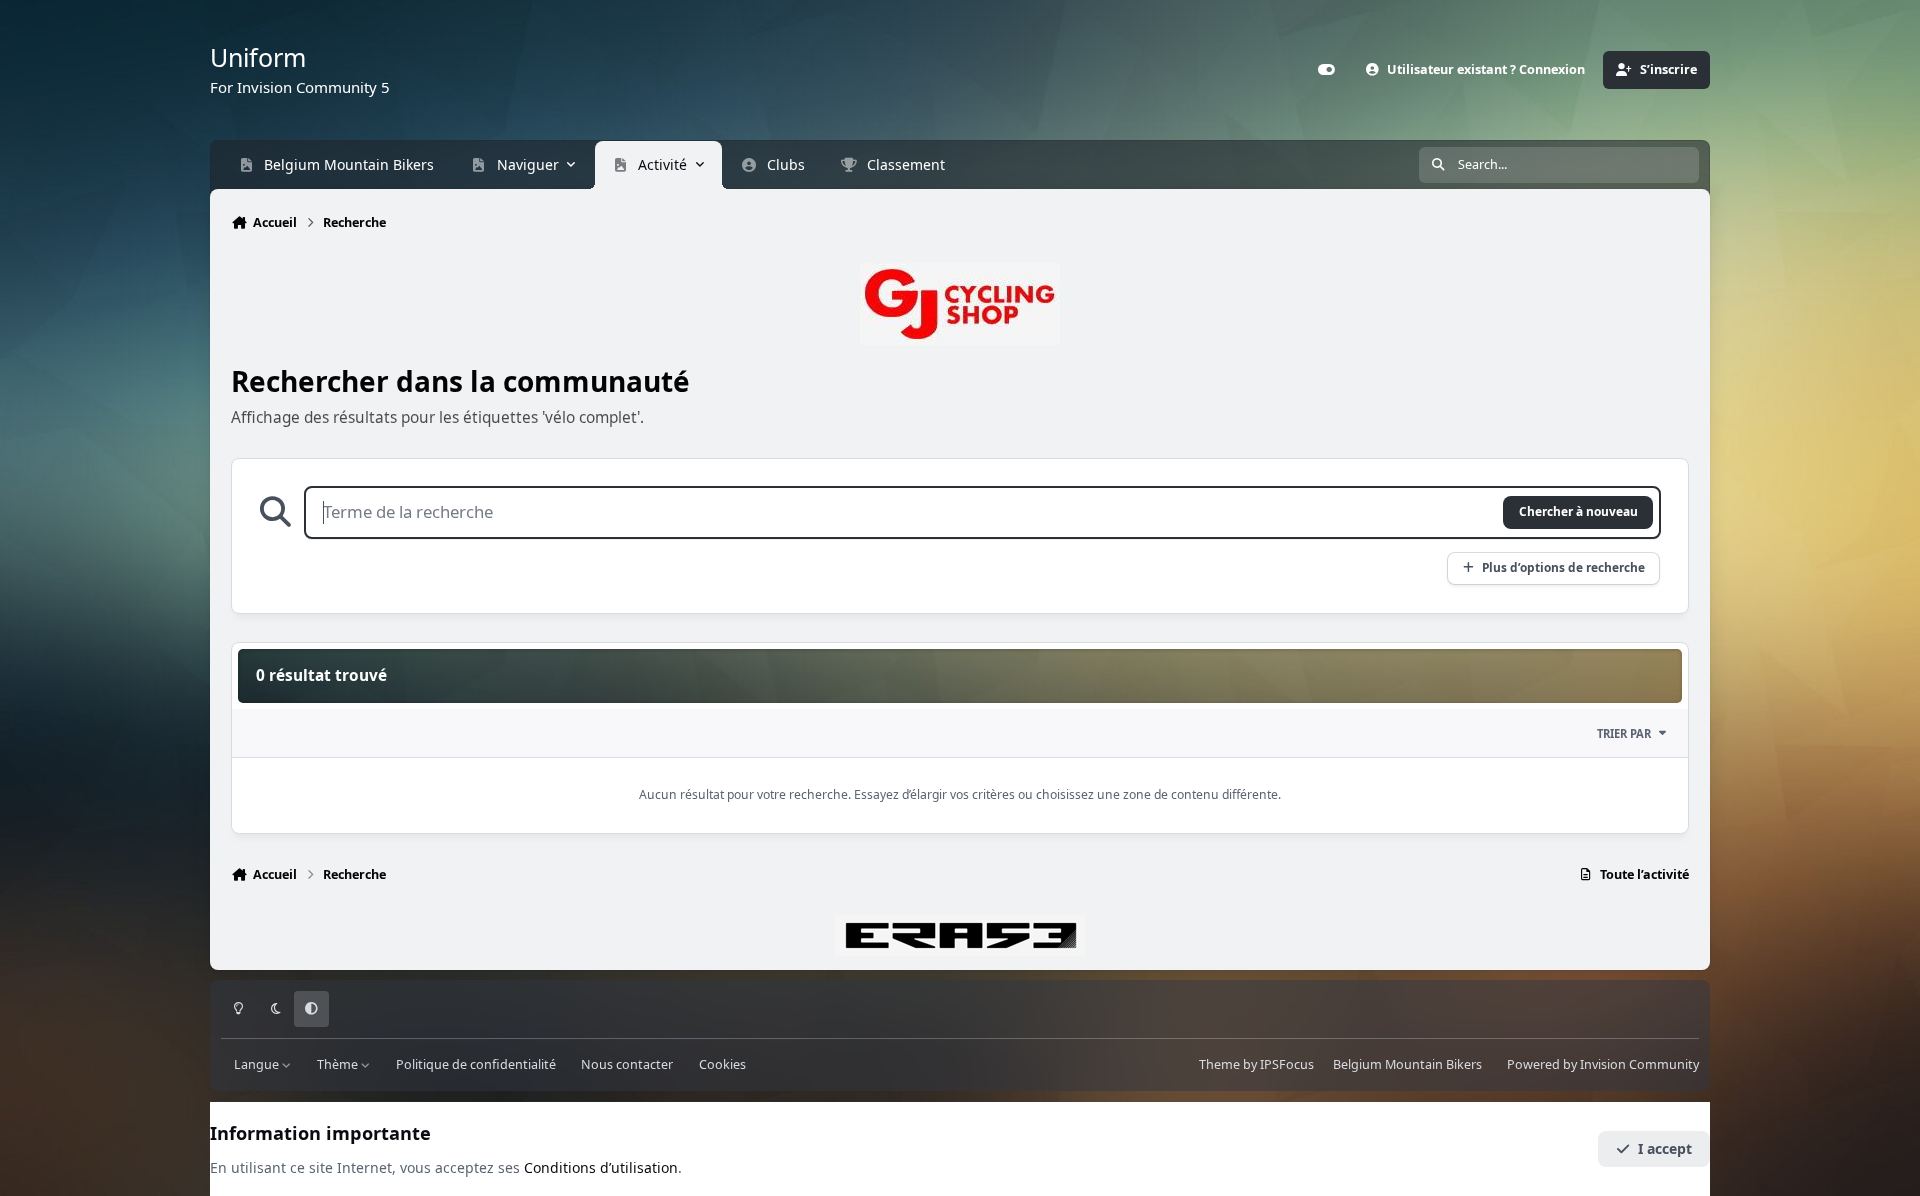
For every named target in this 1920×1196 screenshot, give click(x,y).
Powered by (1603, 1064)
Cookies (722, 1064)
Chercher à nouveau (1578, 511)
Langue (258, 1064)
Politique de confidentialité (476, 1064)
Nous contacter (627, 1064)
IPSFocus (1287, 1064)
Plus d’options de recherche (1563, 567)
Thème (339, 1064)
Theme (1219, 1064)
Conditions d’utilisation (601, 1167)
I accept (1665, 1148)
